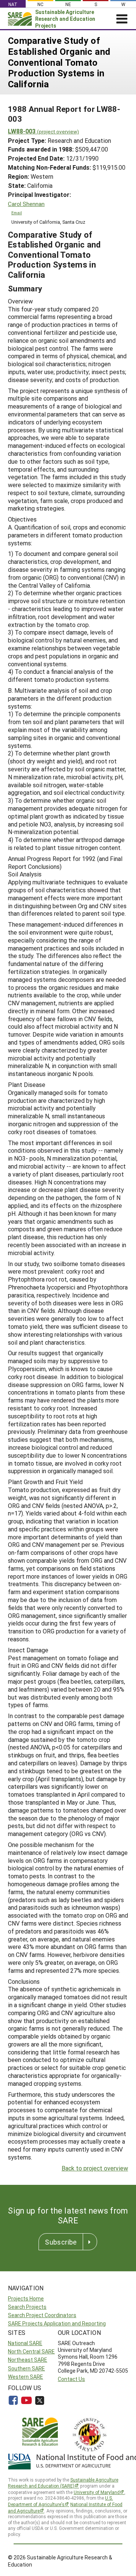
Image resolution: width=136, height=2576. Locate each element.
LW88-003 (43, 131)
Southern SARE (26, 2368)
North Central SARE (31, 2351)
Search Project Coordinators (42, 2315)
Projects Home (26, 2298)
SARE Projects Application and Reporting (57, 2323)
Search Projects (27, 2307)
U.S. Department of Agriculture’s (60, 2501)
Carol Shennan (26, 204)
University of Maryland (97, 2492)
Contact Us (71, 2379)
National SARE (25, 2343)
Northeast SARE (28, 2360)
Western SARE (25, 2377)
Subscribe (61, 2242)
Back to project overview (95, 2168)
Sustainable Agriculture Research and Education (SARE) (63, 2483)
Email (17, 213)
